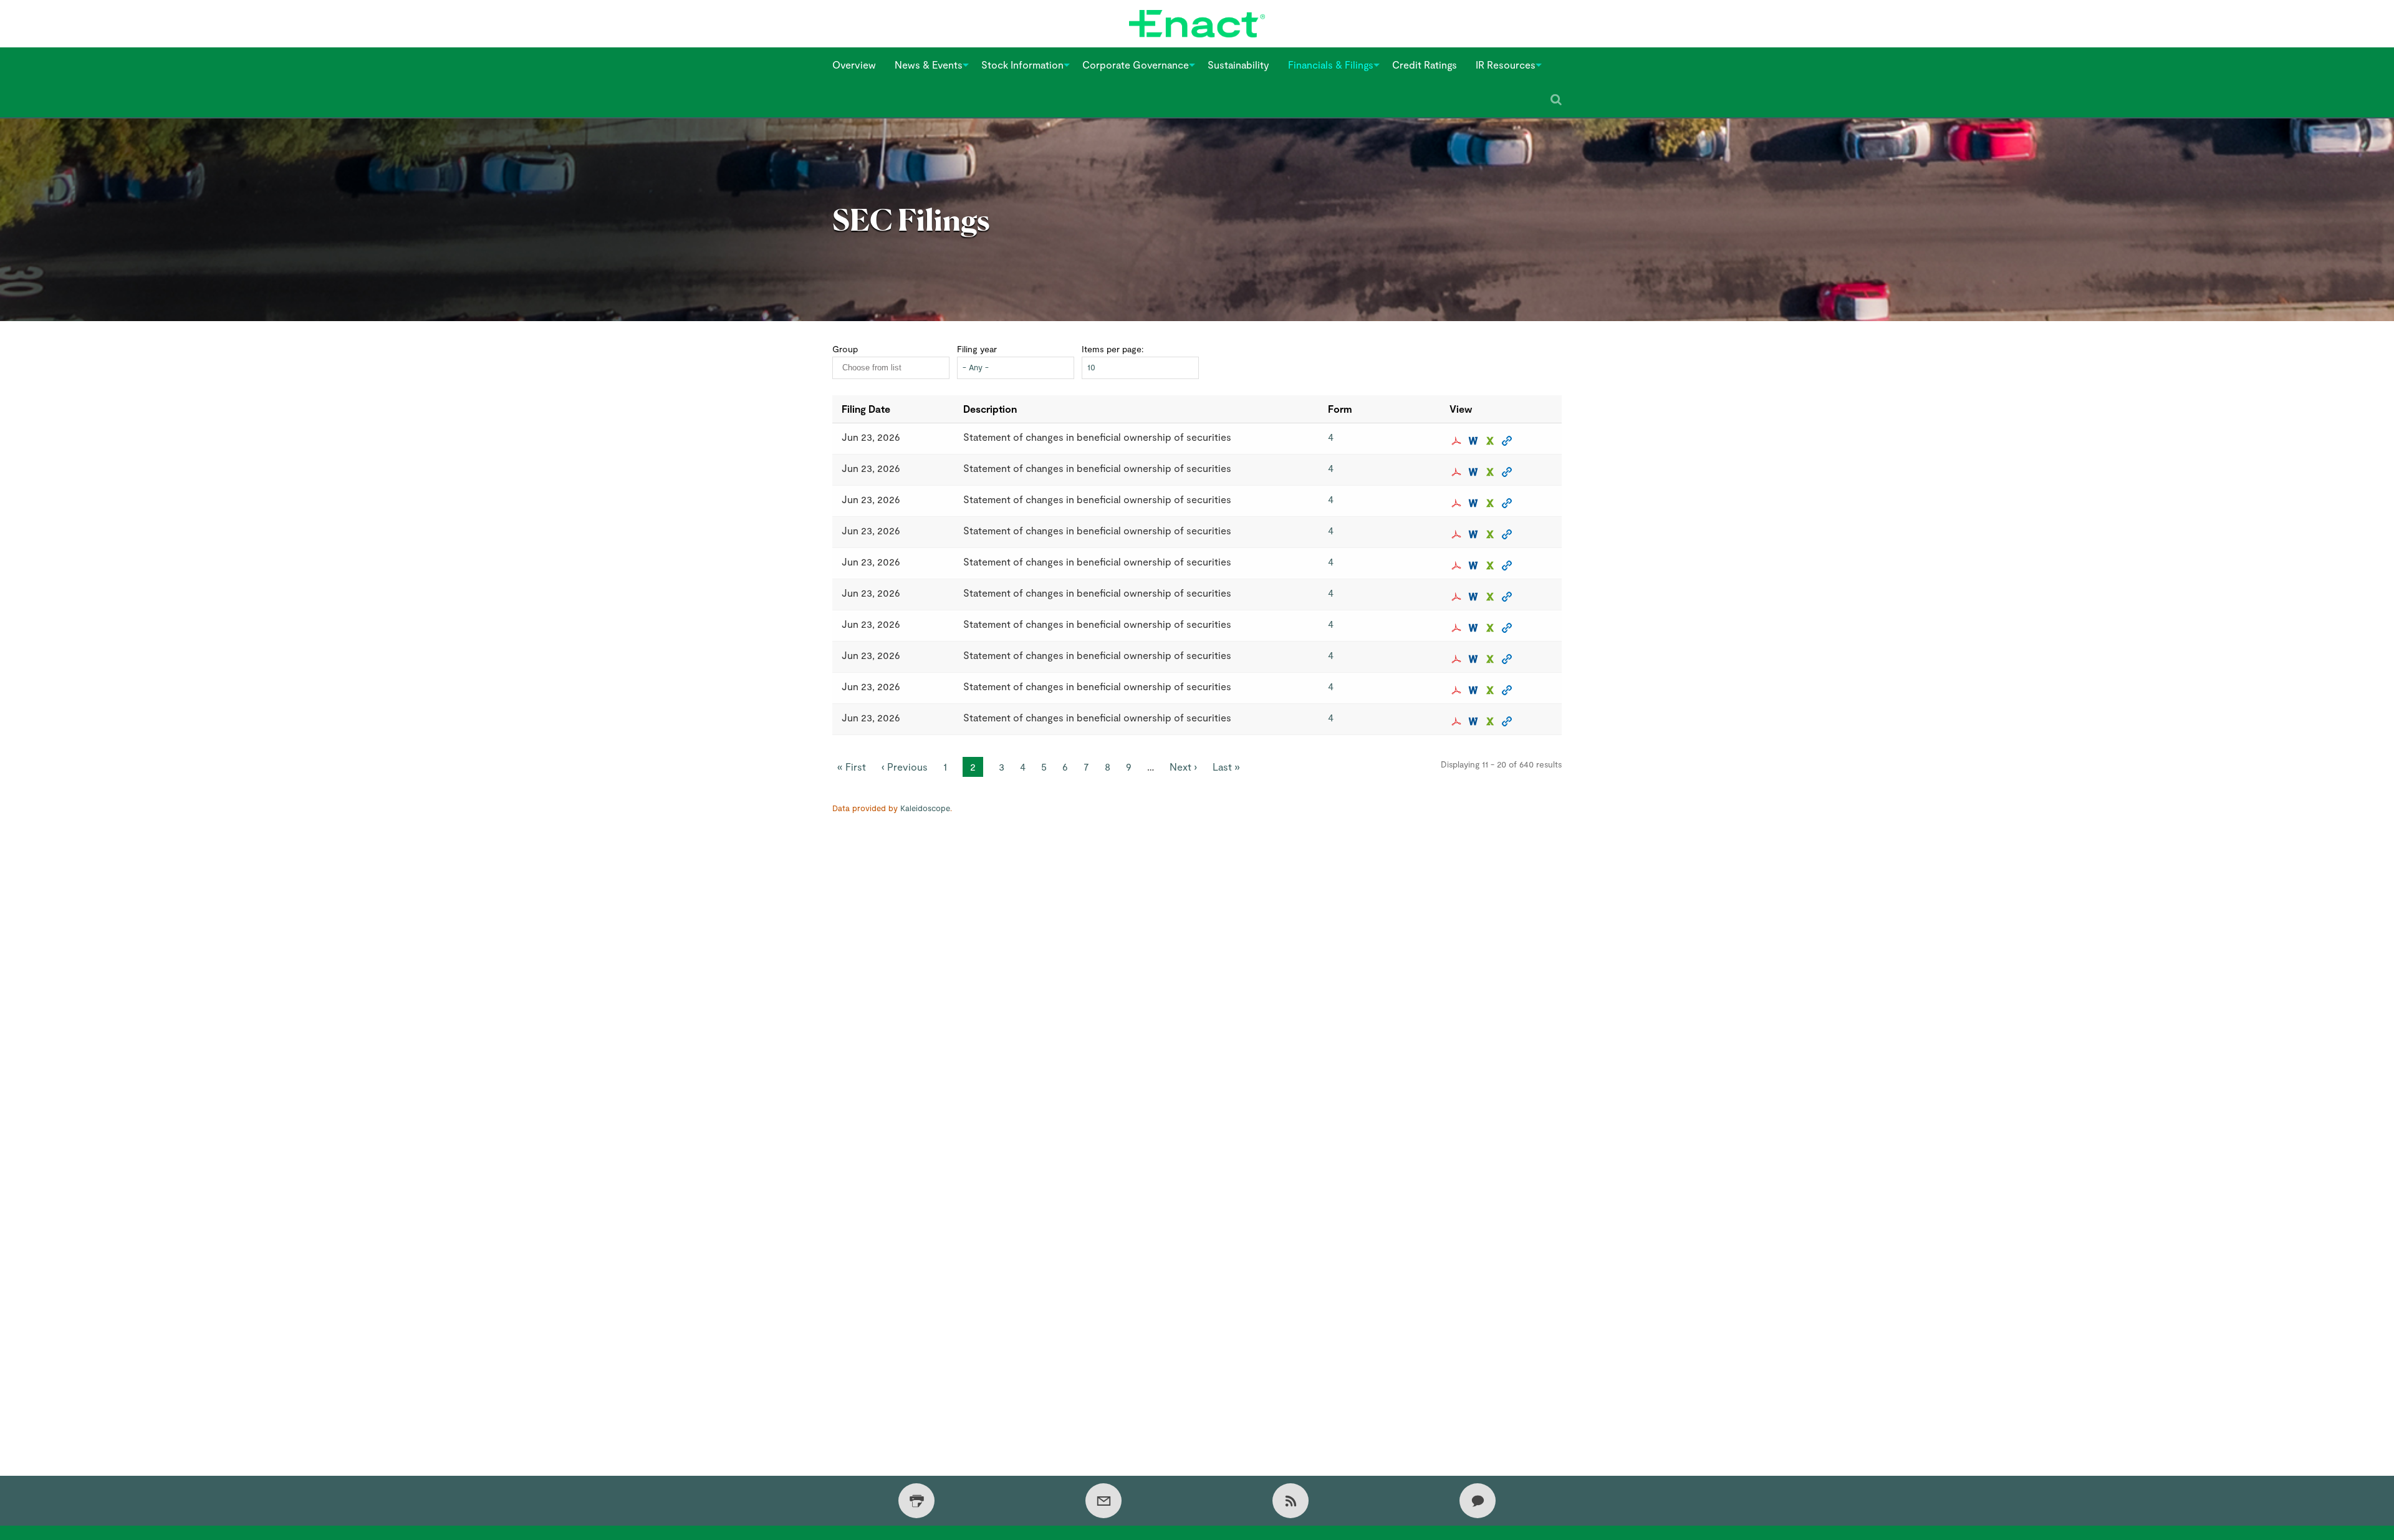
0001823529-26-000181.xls (1492, 659)
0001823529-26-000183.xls (1492, 597)
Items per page (1112, 349)
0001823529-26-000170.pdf (1458, 534)
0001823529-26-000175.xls (1492, 503)
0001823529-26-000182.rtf (1475, 628)
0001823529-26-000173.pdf (1458, 565)
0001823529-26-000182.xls (1492, 628)
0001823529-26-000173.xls (1492, 565)
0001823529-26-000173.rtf (1475, 565)
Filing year (977, 349)
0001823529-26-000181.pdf (1458, 659)
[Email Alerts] (1103, 1501)
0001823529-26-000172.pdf (1458, 472)
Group (845, 349)
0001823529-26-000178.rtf (1475, 441)
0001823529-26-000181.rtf (1475, 659)
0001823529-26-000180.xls (1492, 721)
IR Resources (1506, 65)
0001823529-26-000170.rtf (1475, 534)
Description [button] (990, 409)
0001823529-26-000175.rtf (1475, 503)
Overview (854, 65)
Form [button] (1340, 409)
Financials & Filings (1331, 65)
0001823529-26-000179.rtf (1475, 690)
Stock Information (1022, 65)
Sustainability (1238, 65)
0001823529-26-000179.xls (1492, 690)
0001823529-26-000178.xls (1492, 441)
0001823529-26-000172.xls (1492, 472)
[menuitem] (854, 65)
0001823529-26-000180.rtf (1475, 721)
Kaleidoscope (925, 808)
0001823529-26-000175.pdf (1458, 503)
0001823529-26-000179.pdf (1458, 690)
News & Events (929, 65)
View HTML (1508, 441)
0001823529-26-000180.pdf (1458, 721)
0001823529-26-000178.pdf (1458, 441)
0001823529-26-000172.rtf (1475, 472)
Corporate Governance (1136, 65)
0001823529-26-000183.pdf (1458, 597)
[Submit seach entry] (1556, 100)
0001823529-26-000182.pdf (1458, 628)
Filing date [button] (866, 409)
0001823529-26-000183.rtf (1475, 597)
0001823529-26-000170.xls (1492, 534)
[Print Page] (916, 1501)
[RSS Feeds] (1291, 1501)
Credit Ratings (1425, 65)
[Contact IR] (1478, 1501)
